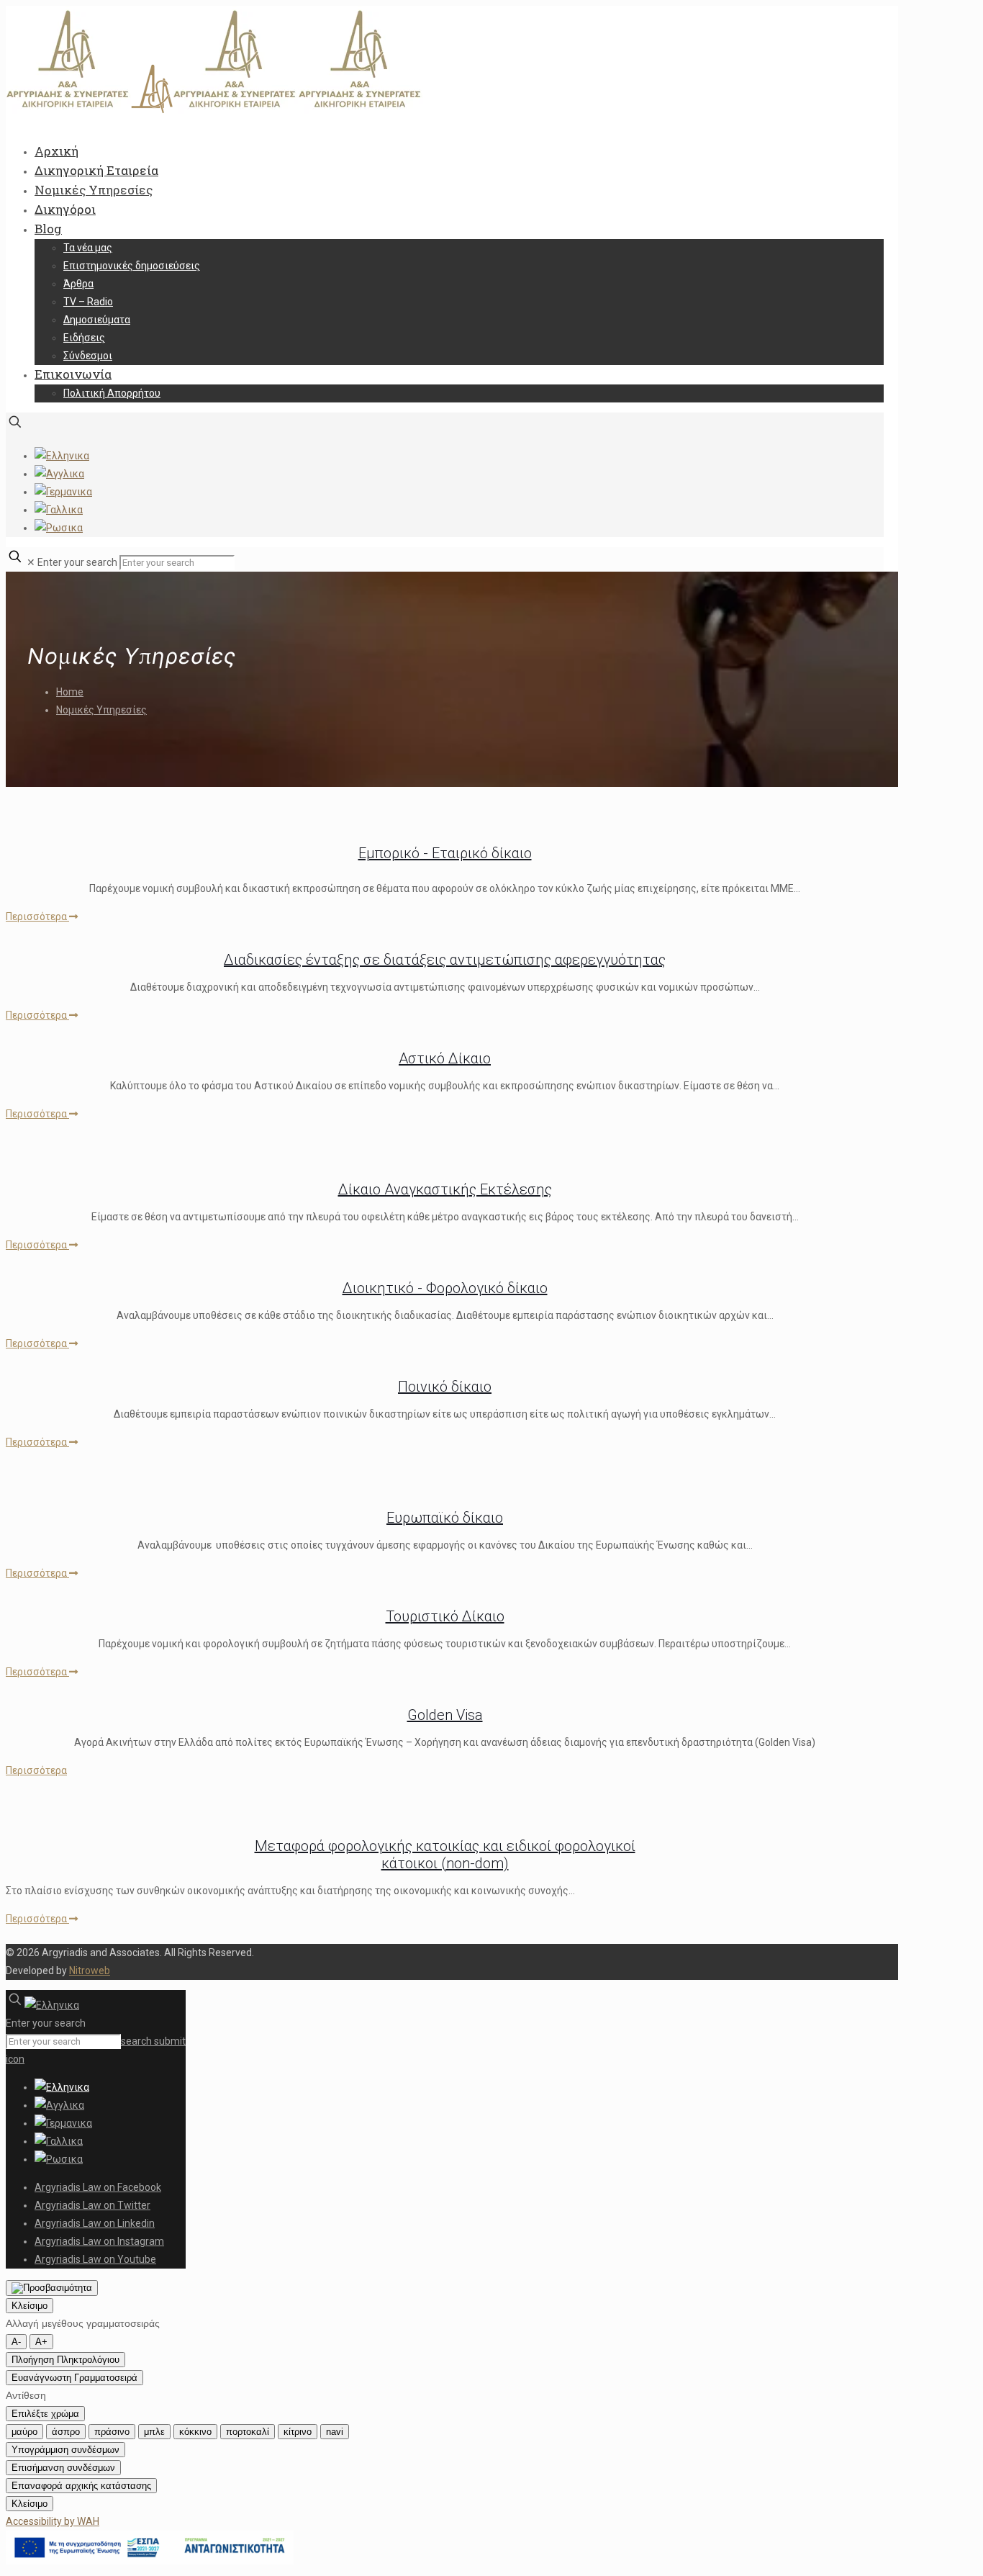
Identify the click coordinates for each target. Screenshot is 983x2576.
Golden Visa (445, 1715)
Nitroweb (90, 1971)
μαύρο (24, 2432)
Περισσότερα (37, 917)
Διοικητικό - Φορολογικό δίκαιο (445, 1288)
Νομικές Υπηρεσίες (101, 710)
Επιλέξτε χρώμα (45, 2414)
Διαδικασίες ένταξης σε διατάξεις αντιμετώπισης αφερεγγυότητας (445, 960)
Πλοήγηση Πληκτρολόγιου (65, 2360)
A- (16, 2342)
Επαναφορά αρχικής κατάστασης (81, 2486)
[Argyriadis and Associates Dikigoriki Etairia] (214, 110)
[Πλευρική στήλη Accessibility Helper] (52, 2288)
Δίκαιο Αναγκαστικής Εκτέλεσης (445, 1189)
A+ (41, 2342)
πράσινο (112, 2432)
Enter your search (77, 562)
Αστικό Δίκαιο (445, 1058)
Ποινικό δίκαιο (445, 1387)
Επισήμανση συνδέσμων (63, 2468)
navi (335, 2432)
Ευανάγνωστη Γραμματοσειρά (74, 2378)
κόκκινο (195, 2432)
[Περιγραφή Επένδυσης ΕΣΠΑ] (150, 2561)
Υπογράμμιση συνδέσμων (65, 2450)
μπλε (154, 2432)
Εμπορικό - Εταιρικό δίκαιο (445, 853)
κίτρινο (298, 2432)
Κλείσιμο (30, 2306)
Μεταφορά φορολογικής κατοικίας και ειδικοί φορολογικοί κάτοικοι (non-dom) (445, 1855)
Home (70, 692)
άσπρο (66, 2432)
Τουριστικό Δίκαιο (445, 1616)
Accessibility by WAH (53, 2521)
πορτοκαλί (248, 2432)
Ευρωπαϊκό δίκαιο (445, 1518)
